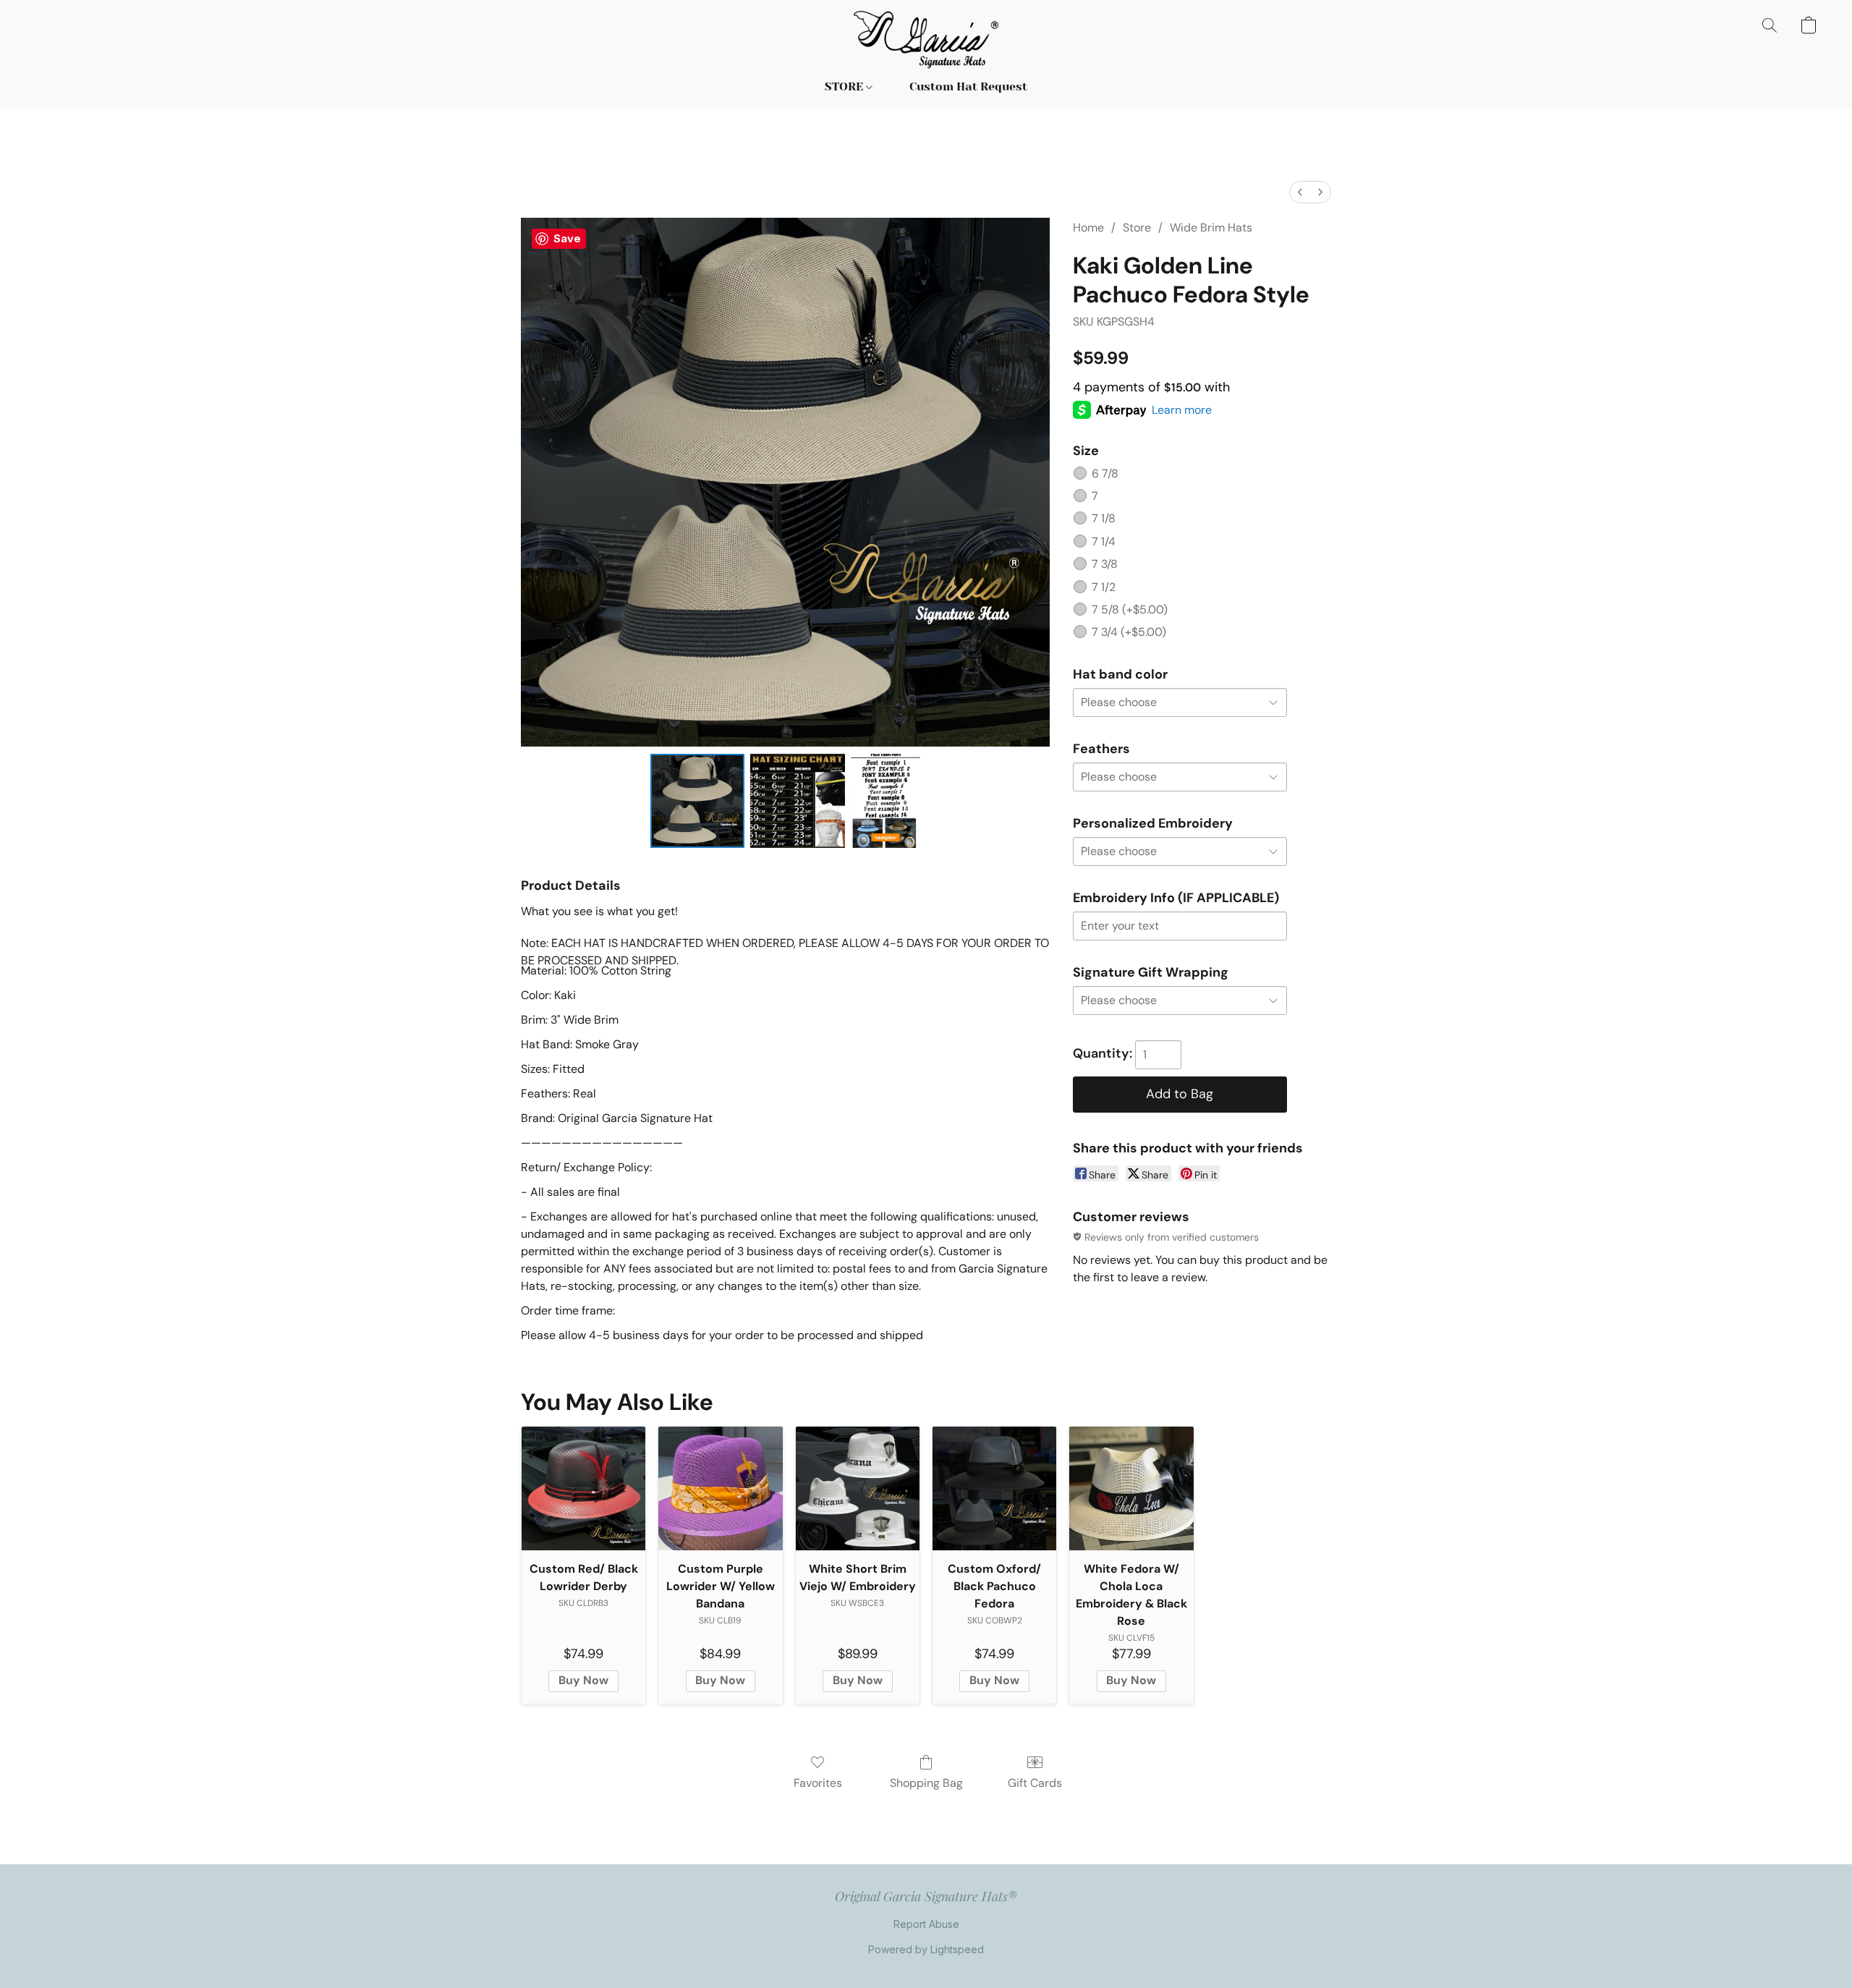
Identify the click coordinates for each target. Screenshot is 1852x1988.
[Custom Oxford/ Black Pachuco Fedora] (994, 1488)
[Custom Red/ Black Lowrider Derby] (583, 1488)
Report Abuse (926, 1924)
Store (1137, 228)
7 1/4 (1104, 541)
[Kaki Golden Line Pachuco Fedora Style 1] (797, 801)
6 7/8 (1105, 473)
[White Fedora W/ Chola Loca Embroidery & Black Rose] (1131, 1488)
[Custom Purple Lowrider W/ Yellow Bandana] (720, 1488)
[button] (926, 40)
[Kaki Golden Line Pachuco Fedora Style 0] (697, 801)
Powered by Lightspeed (926, 1949)
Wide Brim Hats (1211, 228)
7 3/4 (1129, 632)
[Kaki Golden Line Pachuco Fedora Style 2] (885, 801)
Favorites (818, 1783)
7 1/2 (1104, 587)
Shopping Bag (926, 1783)
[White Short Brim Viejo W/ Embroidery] (858, 1488)
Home (1088, 228)
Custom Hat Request (968, 86)
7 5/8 (1130, 609)
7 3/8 (1105, 564)
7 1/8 (1104, 518)
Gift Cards (1035, 1783)
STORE (845, 86)
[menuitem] (1300, 192)
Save (567, 238)
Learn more (1182, 410)
